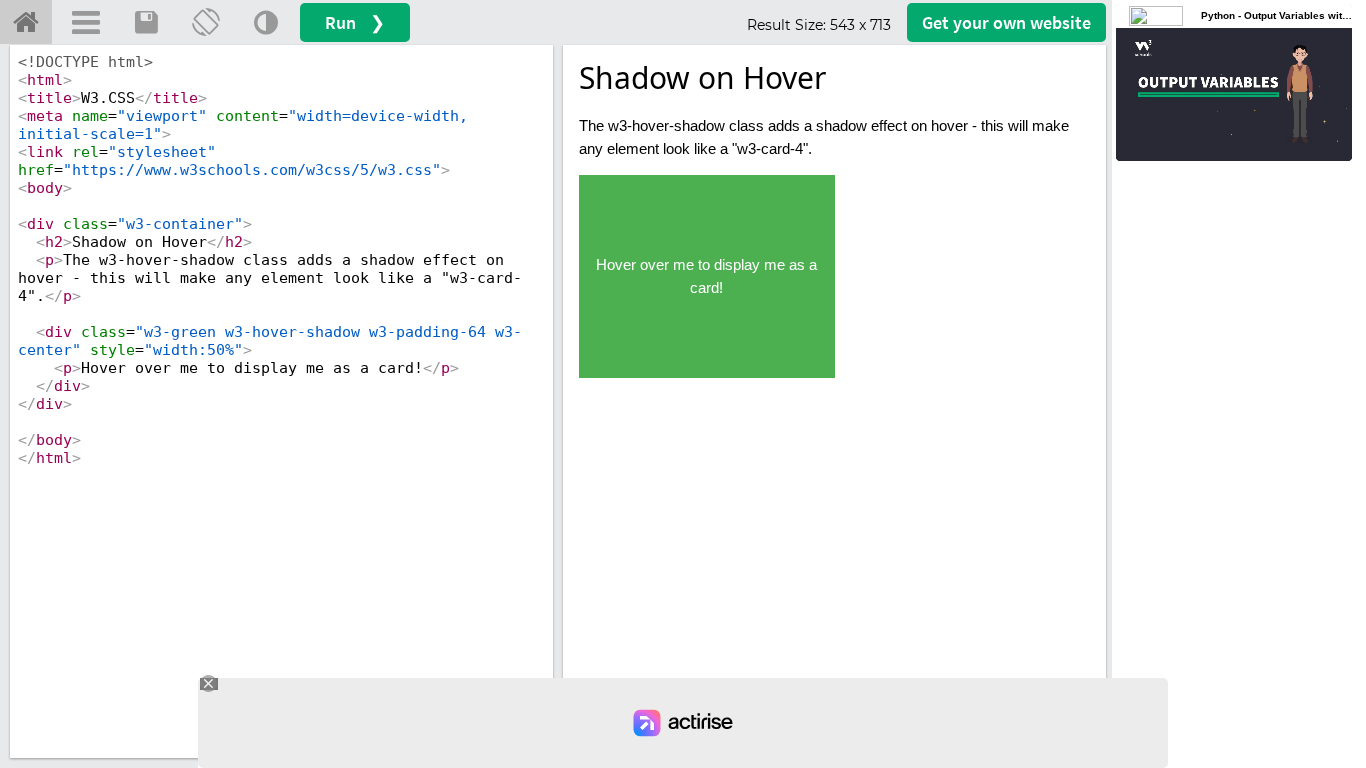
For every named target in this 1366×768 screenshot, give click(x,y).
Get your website (1006, 22)
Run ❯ (355, 22)
